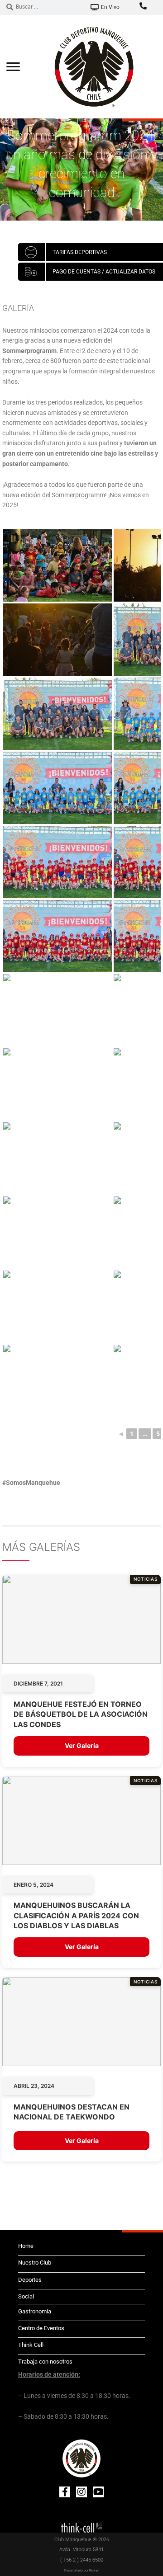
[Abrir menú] (13, 66)
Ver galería (82, 1745)
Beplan (94, 2571)
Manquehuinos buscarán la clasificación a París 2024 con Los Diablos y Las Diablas (76, 1915)
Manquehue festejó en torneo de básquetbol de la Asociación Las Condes (81, 1714)
